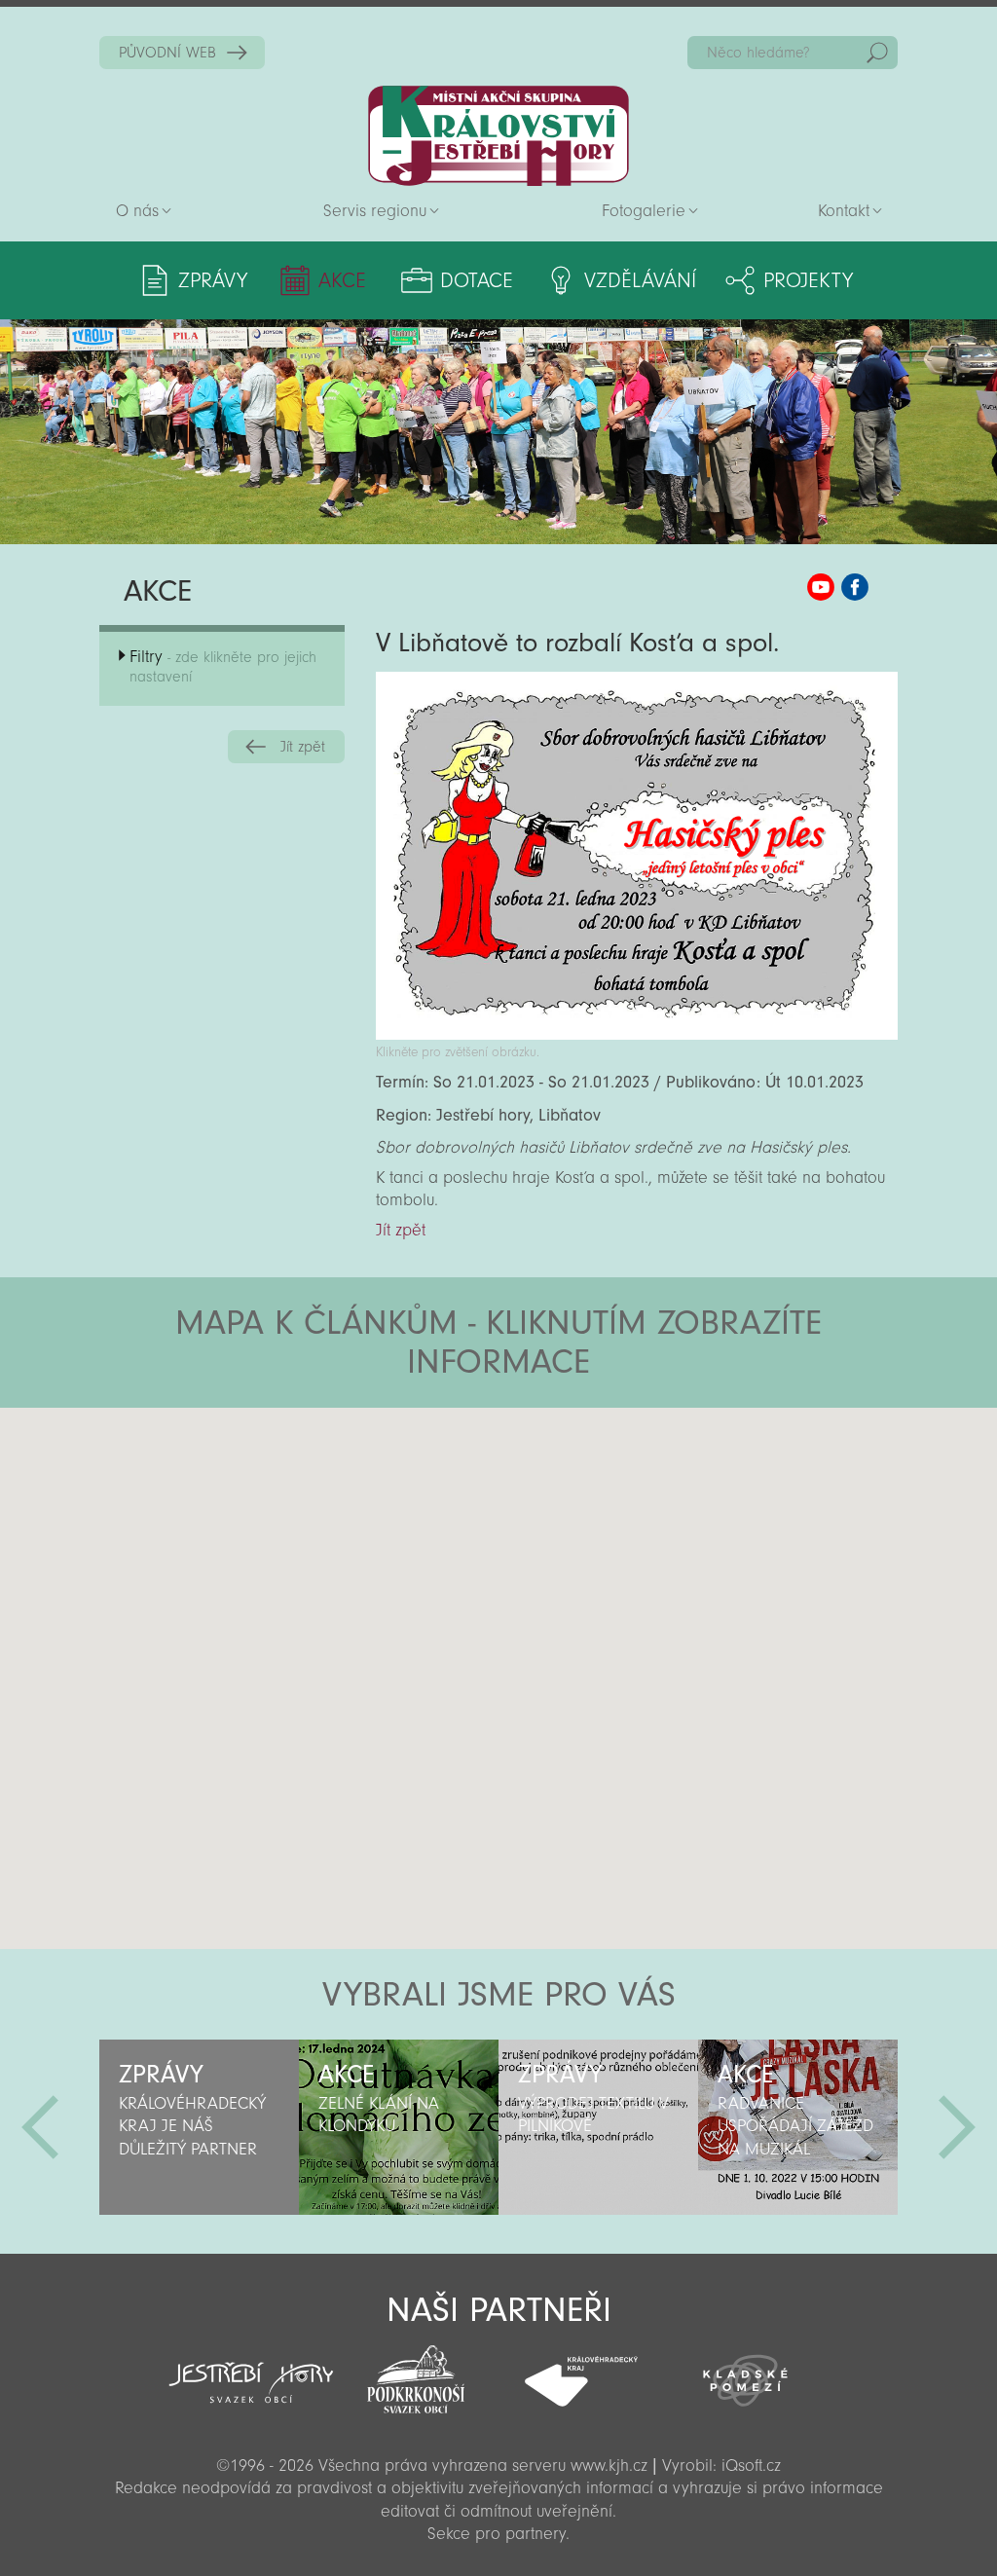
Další (957, 2127)
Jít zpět (303, 747)
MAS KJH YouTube (821, 587)
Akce (342, 280)
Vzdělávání (640, 280)
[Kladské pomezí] (745, 2372)
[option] (199, 2127)
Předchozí (40, 2127)
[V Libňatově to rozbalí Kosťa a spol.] (636, 1034)
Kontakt (844, 211)
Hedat (877, 53)
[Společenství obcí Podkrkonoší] (416, 2374)
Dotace (477, 280)
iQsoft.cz (751, 2466)
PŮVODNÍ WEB (167, 53)
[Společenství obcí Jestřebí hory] (251, 2370)
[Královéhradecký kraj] (581, 2371)
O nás (137, 211)
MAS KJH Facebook (855, 587)
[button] (553, 1525)
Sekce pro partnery (497, 2534)
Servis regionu (375, 211)
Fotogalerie (644, 211)
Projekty (808, 280)
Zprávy (213, 280)
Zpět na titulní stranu (498, 136)
